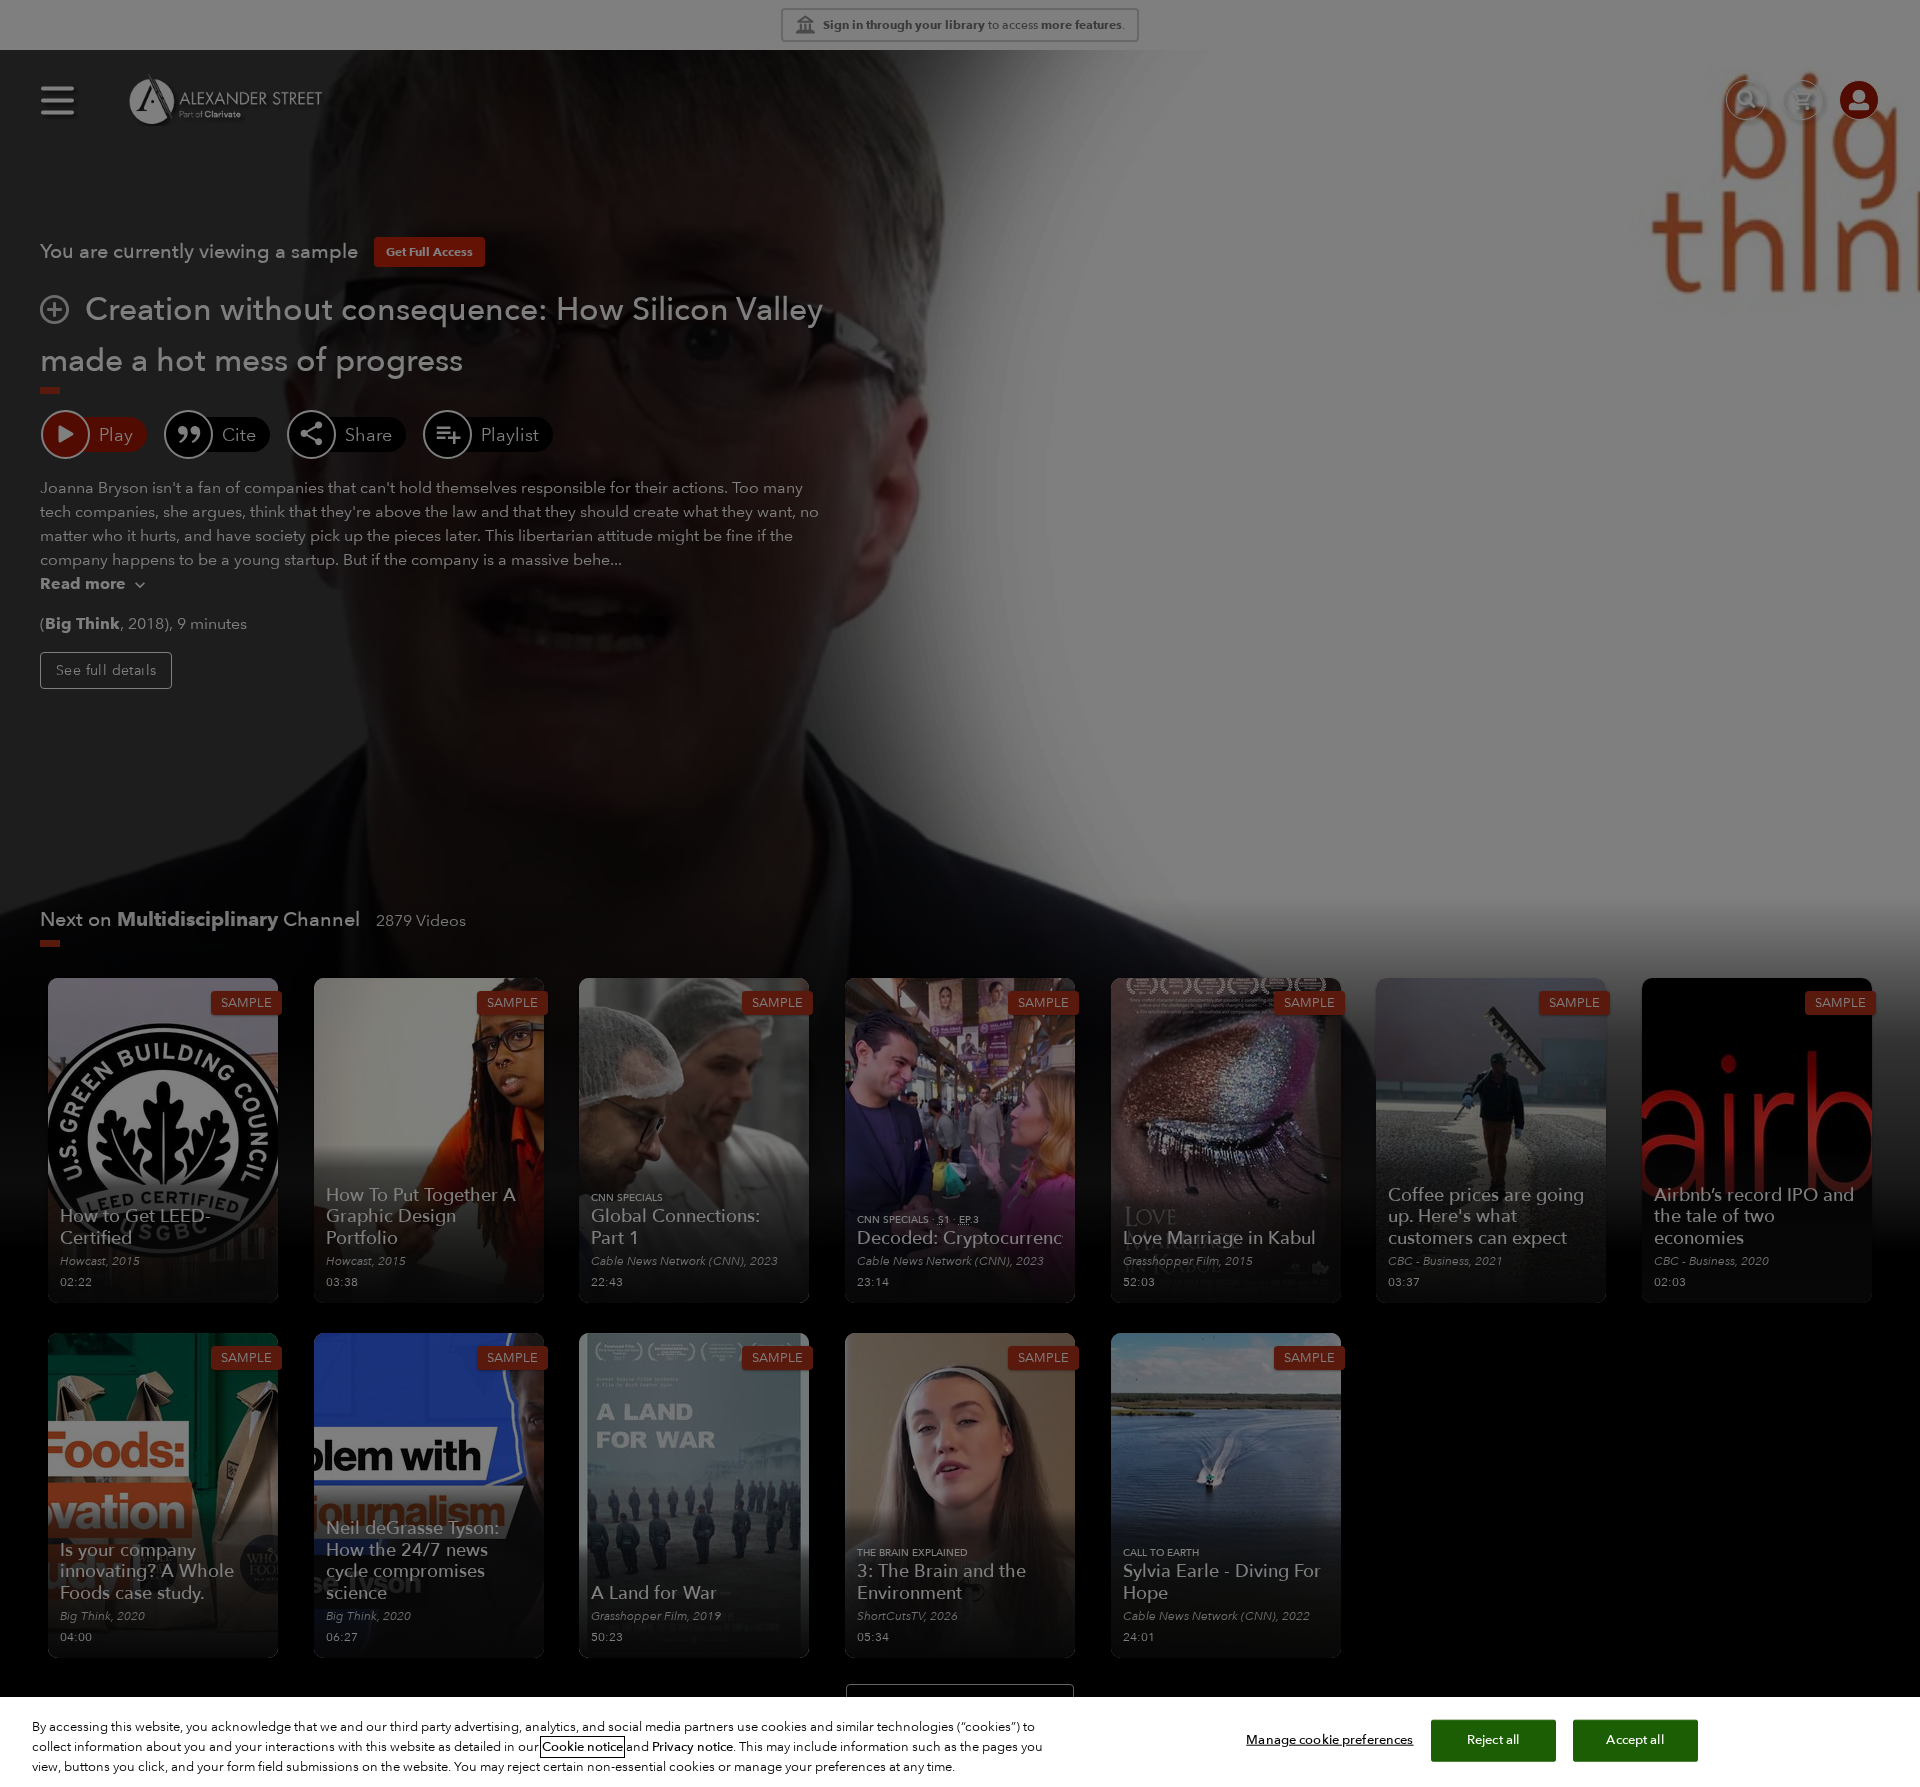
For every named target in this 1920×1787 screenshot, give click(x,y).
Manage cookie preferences (1329, 1740)
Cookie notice (582, 1747)
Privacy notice (692, 1747)
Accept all (1634, 1740)
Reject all (1493, 1740)
